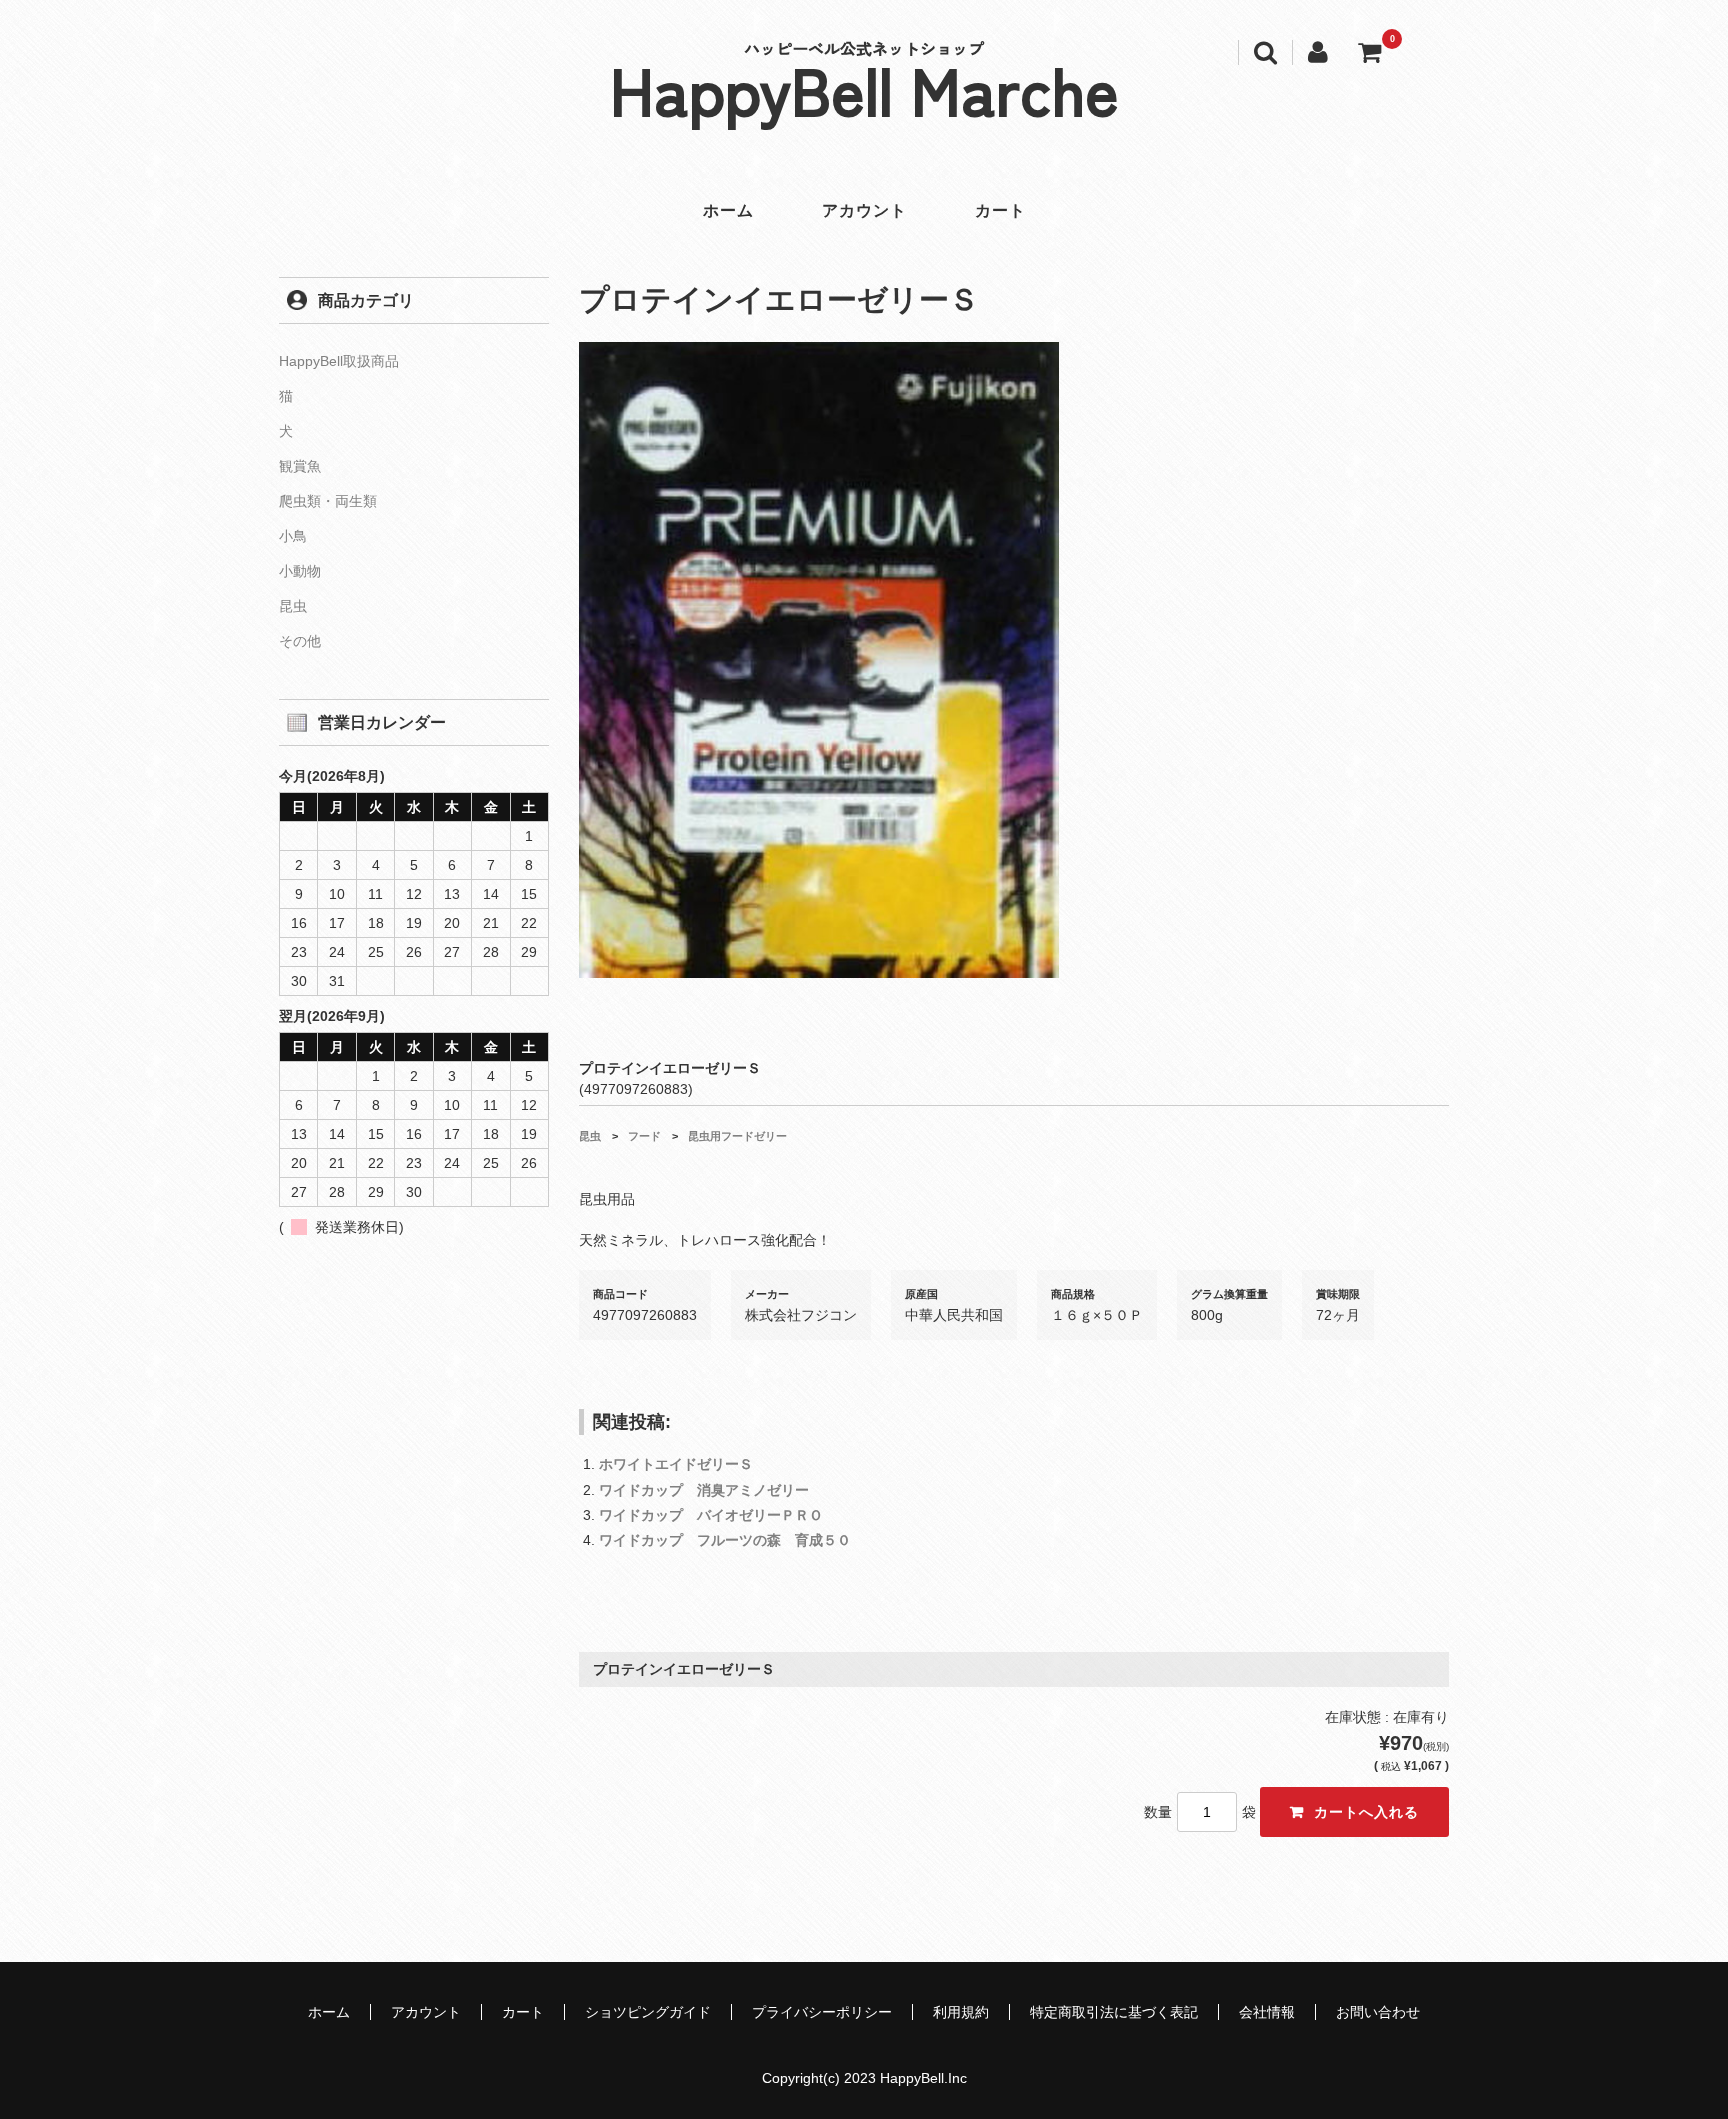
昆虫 (590, 1136)
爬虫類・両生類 (328, 501)
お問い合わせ (1378, 2012)
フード (644, 1136)
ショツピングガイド (648, 2012)
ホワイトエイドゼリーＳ (676, 1464)
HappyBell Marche (864, 88)
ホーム (728, 210)
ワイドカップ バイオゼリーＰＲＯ (711, 1515)
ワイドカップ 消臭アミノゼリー (704, 1490)
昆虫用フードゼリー (737, 1136)
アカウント (864, 210)
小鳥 (293, 536)
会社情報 (1267, 2012)
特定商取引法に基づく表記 (1114, 2012)
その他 (300, 641)
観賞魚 (300, 466)
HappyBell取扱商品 (339, 361)
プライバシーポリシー (822, 2012)
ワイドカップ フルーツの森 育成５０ (725, 1540)
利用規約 (961, 2012)
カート (1000, 210)
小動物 (300, 571)
